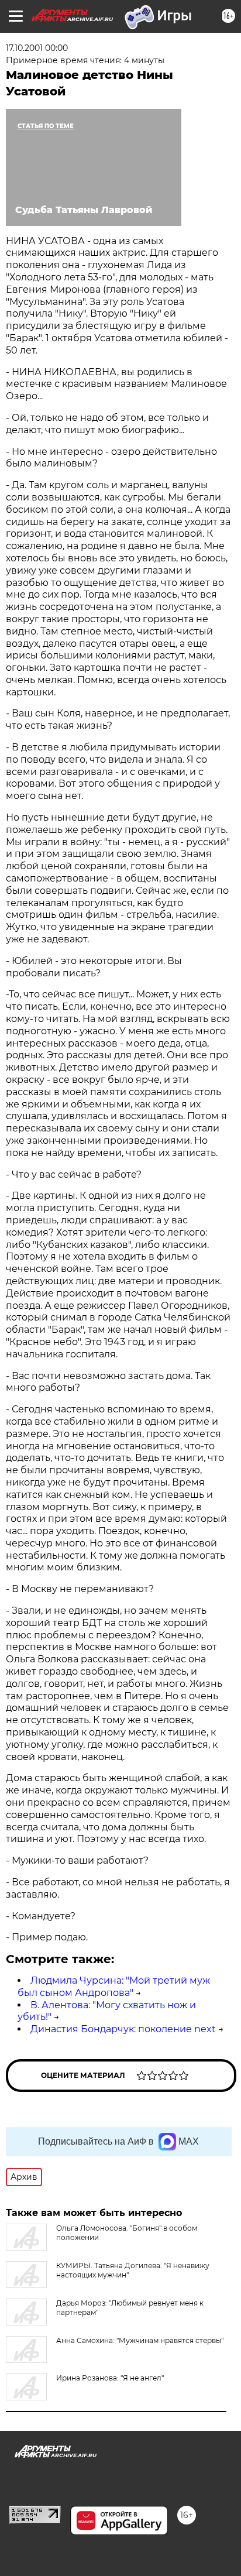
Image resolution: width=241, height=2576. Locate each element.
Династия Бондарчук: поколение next (123, 2029)
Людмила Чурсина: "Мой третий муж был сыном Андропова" (114, 1987)
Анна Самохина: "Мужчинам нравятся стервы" (140, 2340)
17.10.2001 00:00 (37, 48)
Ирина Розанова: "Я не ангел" (110, 2378)
